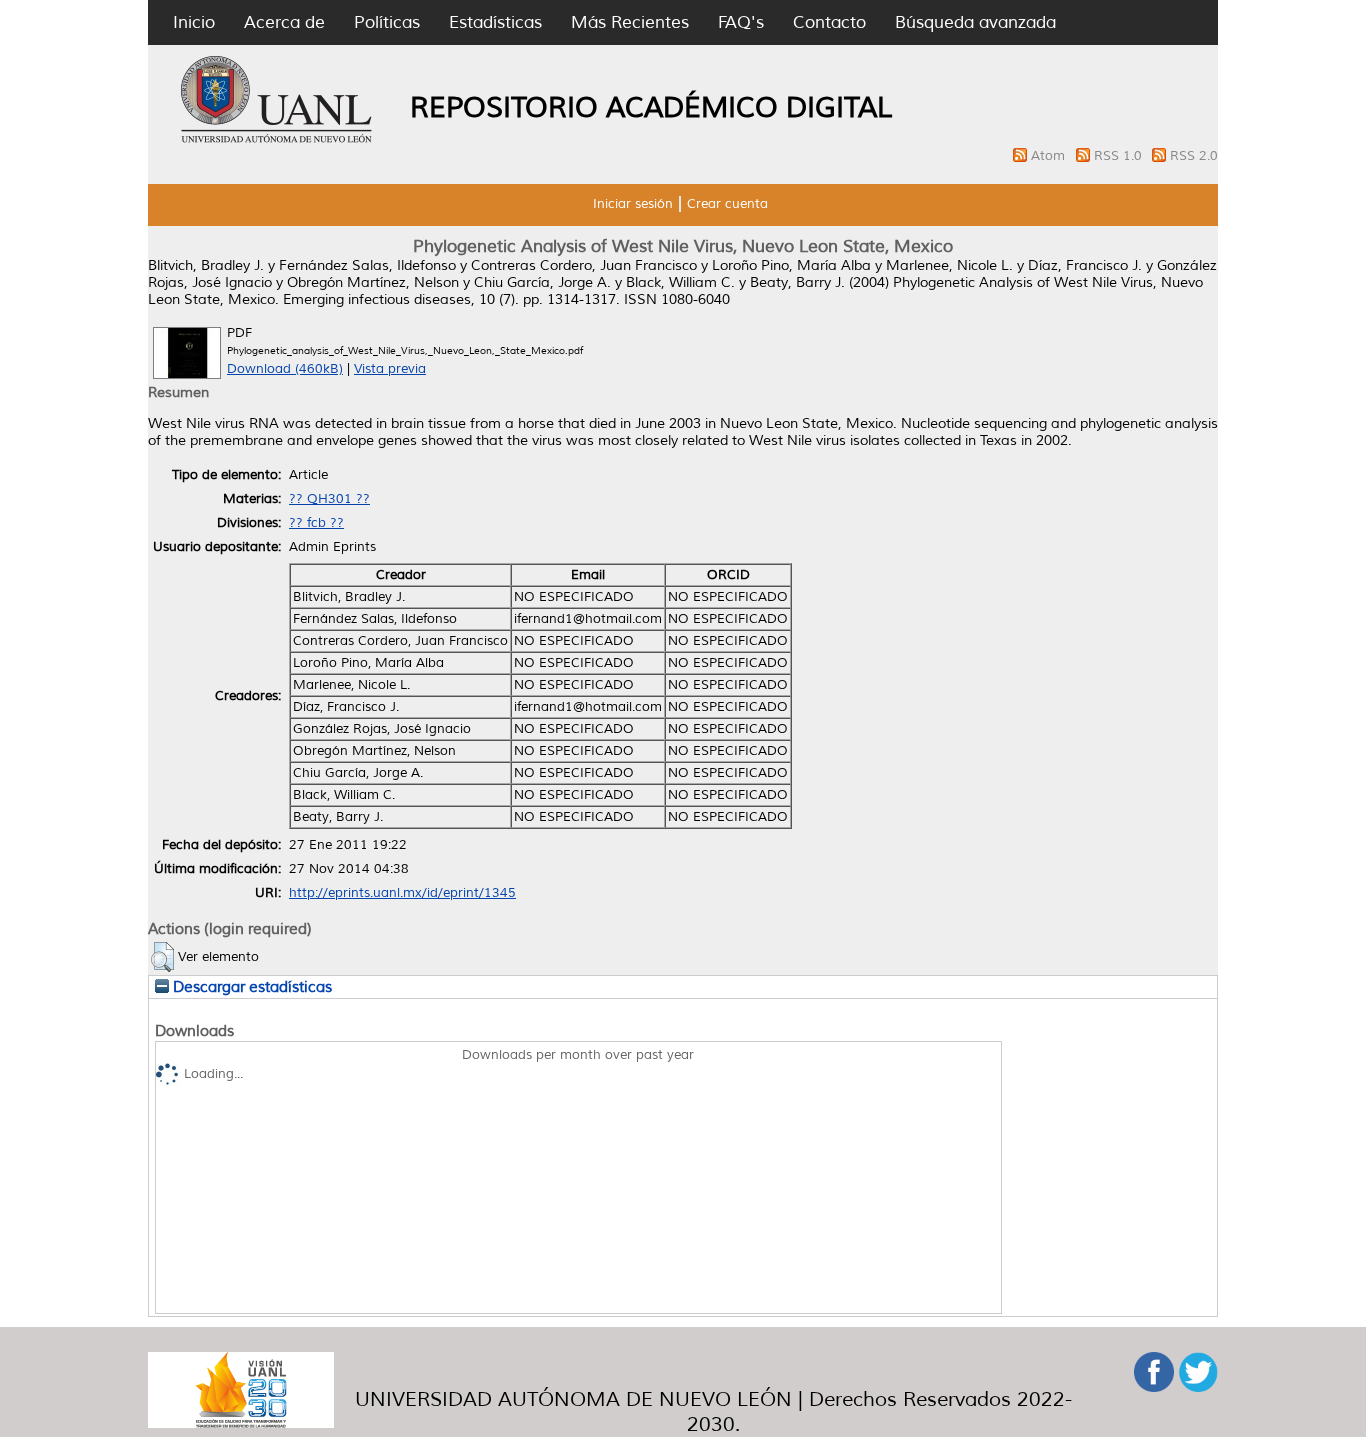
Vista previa (390, 369)
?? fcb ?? (316, 523)
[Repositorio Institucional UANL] (277, 140)
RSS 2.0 (1194, 156)
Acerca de (284, 22)
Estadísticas (495, 22)
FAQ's (741, 22)
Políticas (387, 22)
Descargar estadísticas (250, 987)
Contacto (829, 22)
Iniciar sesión (633, 204)
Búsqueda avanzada (975, 22)
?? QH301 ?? (329, 499)
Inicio (194, 22)
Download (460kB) (285, 369)
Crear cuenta (727, 204)
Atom (1050, 156)
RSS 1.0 (1120, 156)
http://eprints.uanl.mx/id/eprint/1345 (402, 893)
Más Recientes (630, 22)
